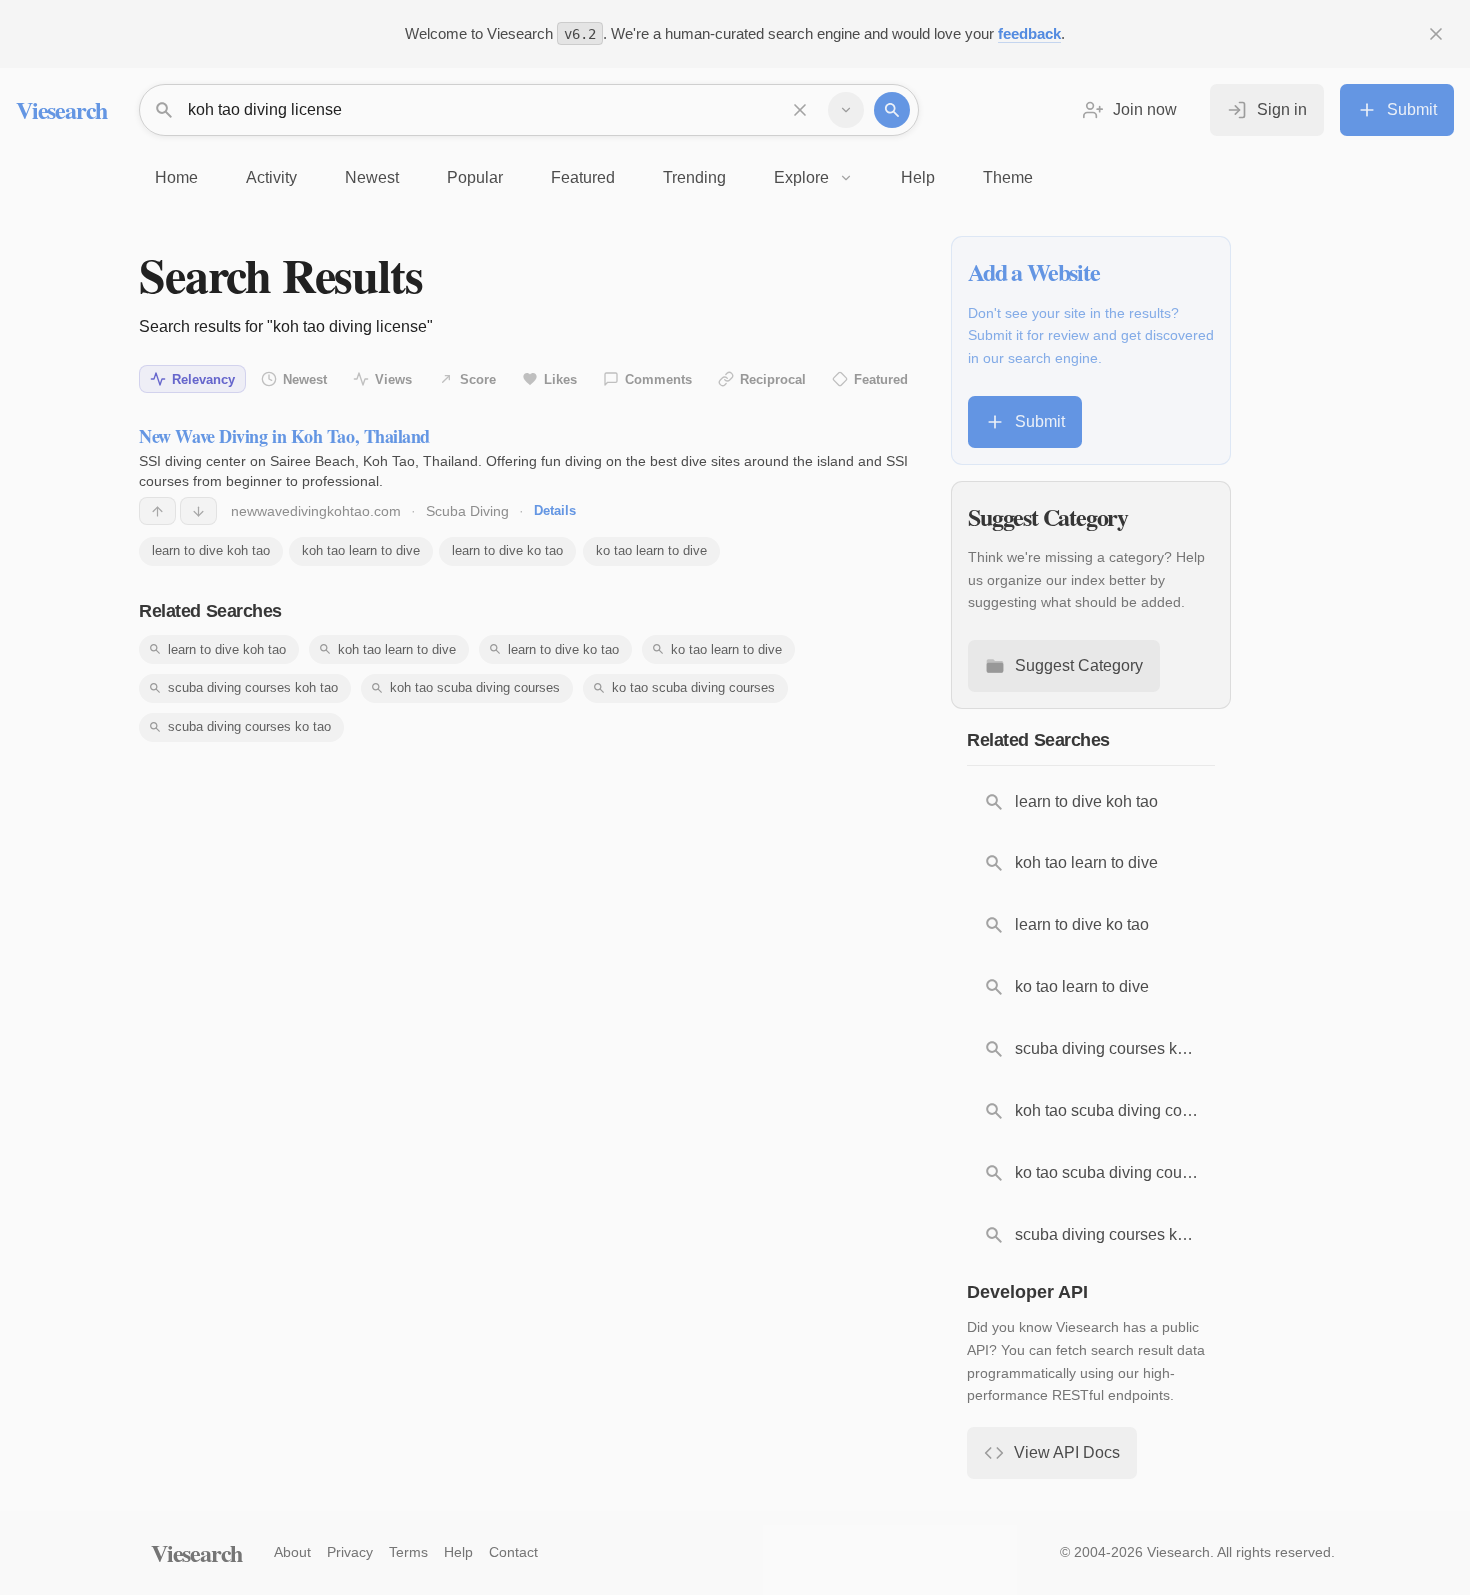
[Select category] (846, 110)
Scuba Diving (467, 511)
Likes (560, 379)
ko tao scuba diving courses (693, 687)
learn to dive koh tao (211, 550)
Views (393, 379)
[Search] (892, 110)
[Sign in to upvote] (157, 511)
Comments (658, 379)
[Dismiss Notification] (1436, 34)
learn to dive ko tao (507, 550)
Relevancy (203, 379)
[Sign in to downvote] (198, 511)
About (292, 1552)
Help (458, 1552)
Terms (408, 1552)
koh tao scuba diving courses (475, 687)
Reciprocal (773, 379)
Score (478, 379)
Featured (881, 379)
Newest (305, 379)
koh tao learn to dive (361, 550)
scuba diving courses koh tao (253, 687)
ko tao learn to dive (651, 550)
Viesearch (61, 109)
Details (555, 510)
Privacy (350, 1552)
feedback (1029, 33)
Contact (513, 1552)
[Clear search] (800, 110)
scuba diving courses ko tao (249, 726)
